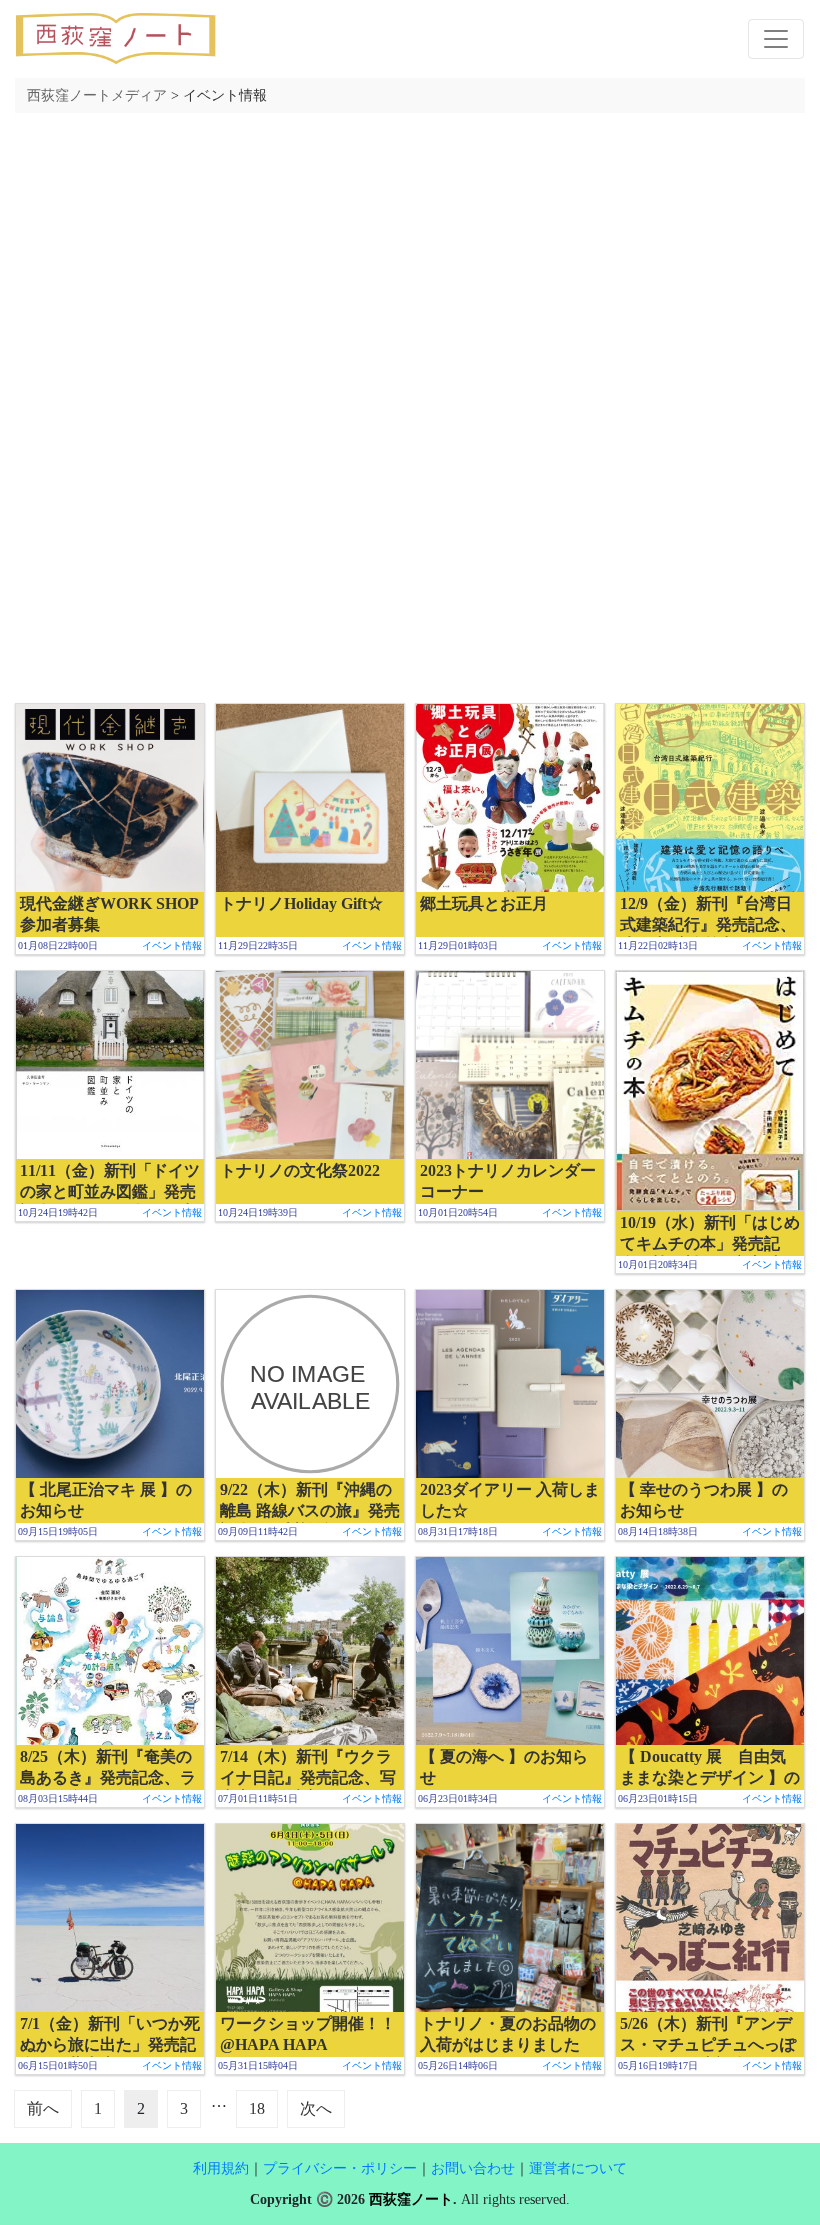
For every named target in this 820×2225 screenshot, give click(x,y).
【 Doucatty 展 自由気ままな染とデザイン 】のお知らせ (710, 1777)
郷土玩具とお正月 (484, 903)
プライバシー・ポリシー (340, 2168)
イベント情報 (172, 945)
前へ (43, 2108)
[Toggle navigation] (776, 39)
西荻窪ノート (411, 2199)
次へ (316, 2108)
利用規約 (221, 2168)
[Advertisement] (410, 268)
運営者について (578, 2168)
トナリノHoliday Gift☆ (301, 903)
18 (257, 2108)
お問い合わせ (473, 2168)
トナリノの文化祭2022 (300, 1170)
